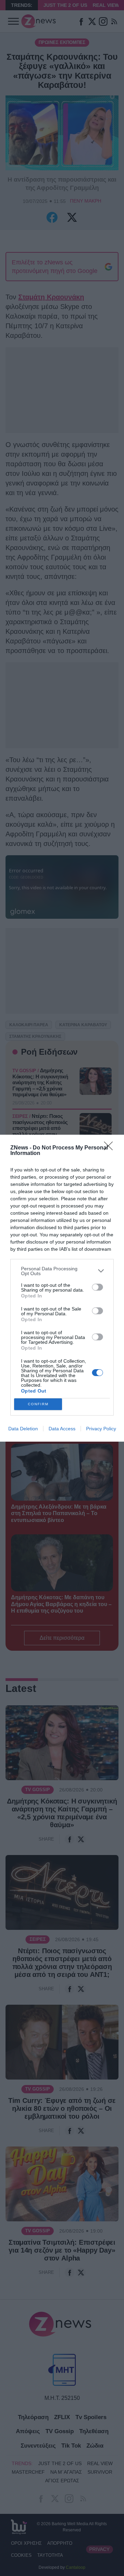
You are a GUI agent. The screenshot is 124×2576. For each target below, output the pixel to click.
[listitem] (62, 1271)
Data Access (62, 1429)
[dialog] (62, 1288)
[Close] (111, 1148)
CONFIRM (38, 1404)
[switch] (97, 1287)
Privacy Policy (101, 1429)
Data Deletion (23, 1429)
